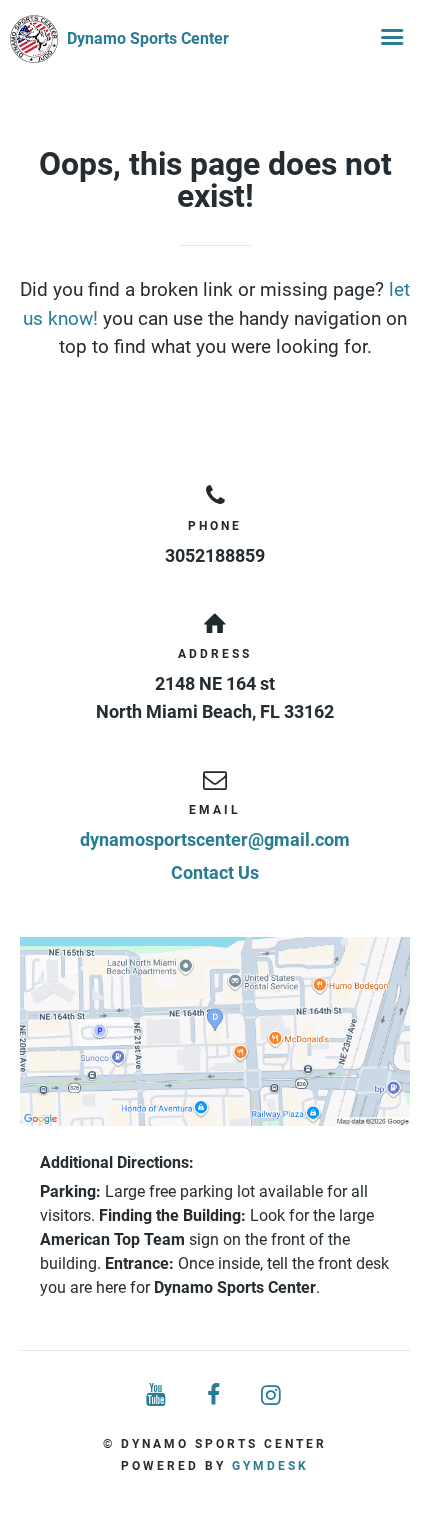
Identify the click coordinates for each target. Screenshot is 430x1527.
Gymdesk (270, 1466)
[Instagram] (273, 1395)
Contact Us (215, 872)
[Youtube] (157, 1395)
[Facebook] (215, 1395)
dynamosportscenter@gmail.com (215, 839)
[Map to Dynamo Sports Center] (215, 1032)
